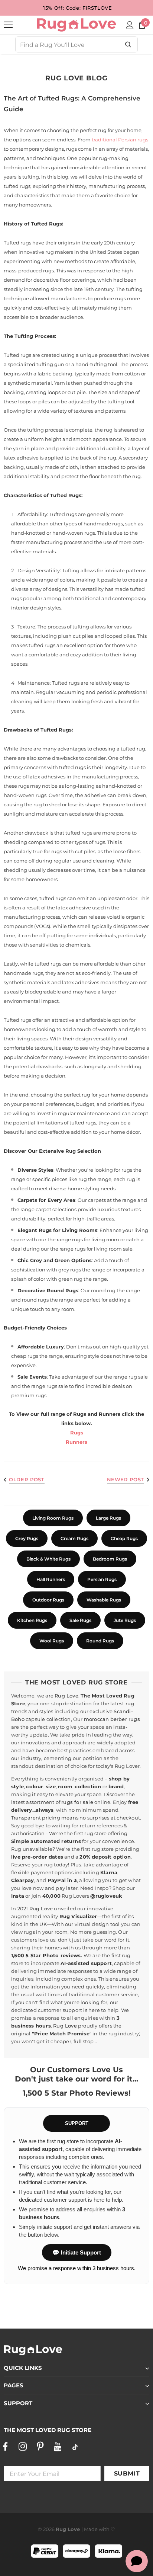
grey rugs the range (82, 1270)
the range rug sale (126, 1377)
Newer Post (126, 1479)
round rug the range (115, 1290)
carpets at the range (112, 1200)
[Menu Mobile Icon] (8, 25)
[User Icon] (130, 25)
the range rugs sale (45, 1386)
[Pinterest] (40, 2447)
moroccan (97, 1719)
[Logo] (76, 25)
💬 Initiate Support (77, 2252)
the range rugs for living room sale (91, 1249)
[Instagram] (23, 2447)
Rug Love (66, 1696)
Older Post (27, 1479)
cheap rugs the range (37, 1356)
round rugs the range (48, 1300)
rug (130, 1703)
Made (91, 2529)
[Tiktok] (75, 2447)
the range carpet (31, 1209)
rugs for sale (77, 1802)
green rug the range (83, 1279)
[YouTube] (58, 2447)
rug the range (95, 1179)
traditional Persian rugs (120, 140)
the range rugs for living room (83, 1239)
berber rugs (125, 1719)
